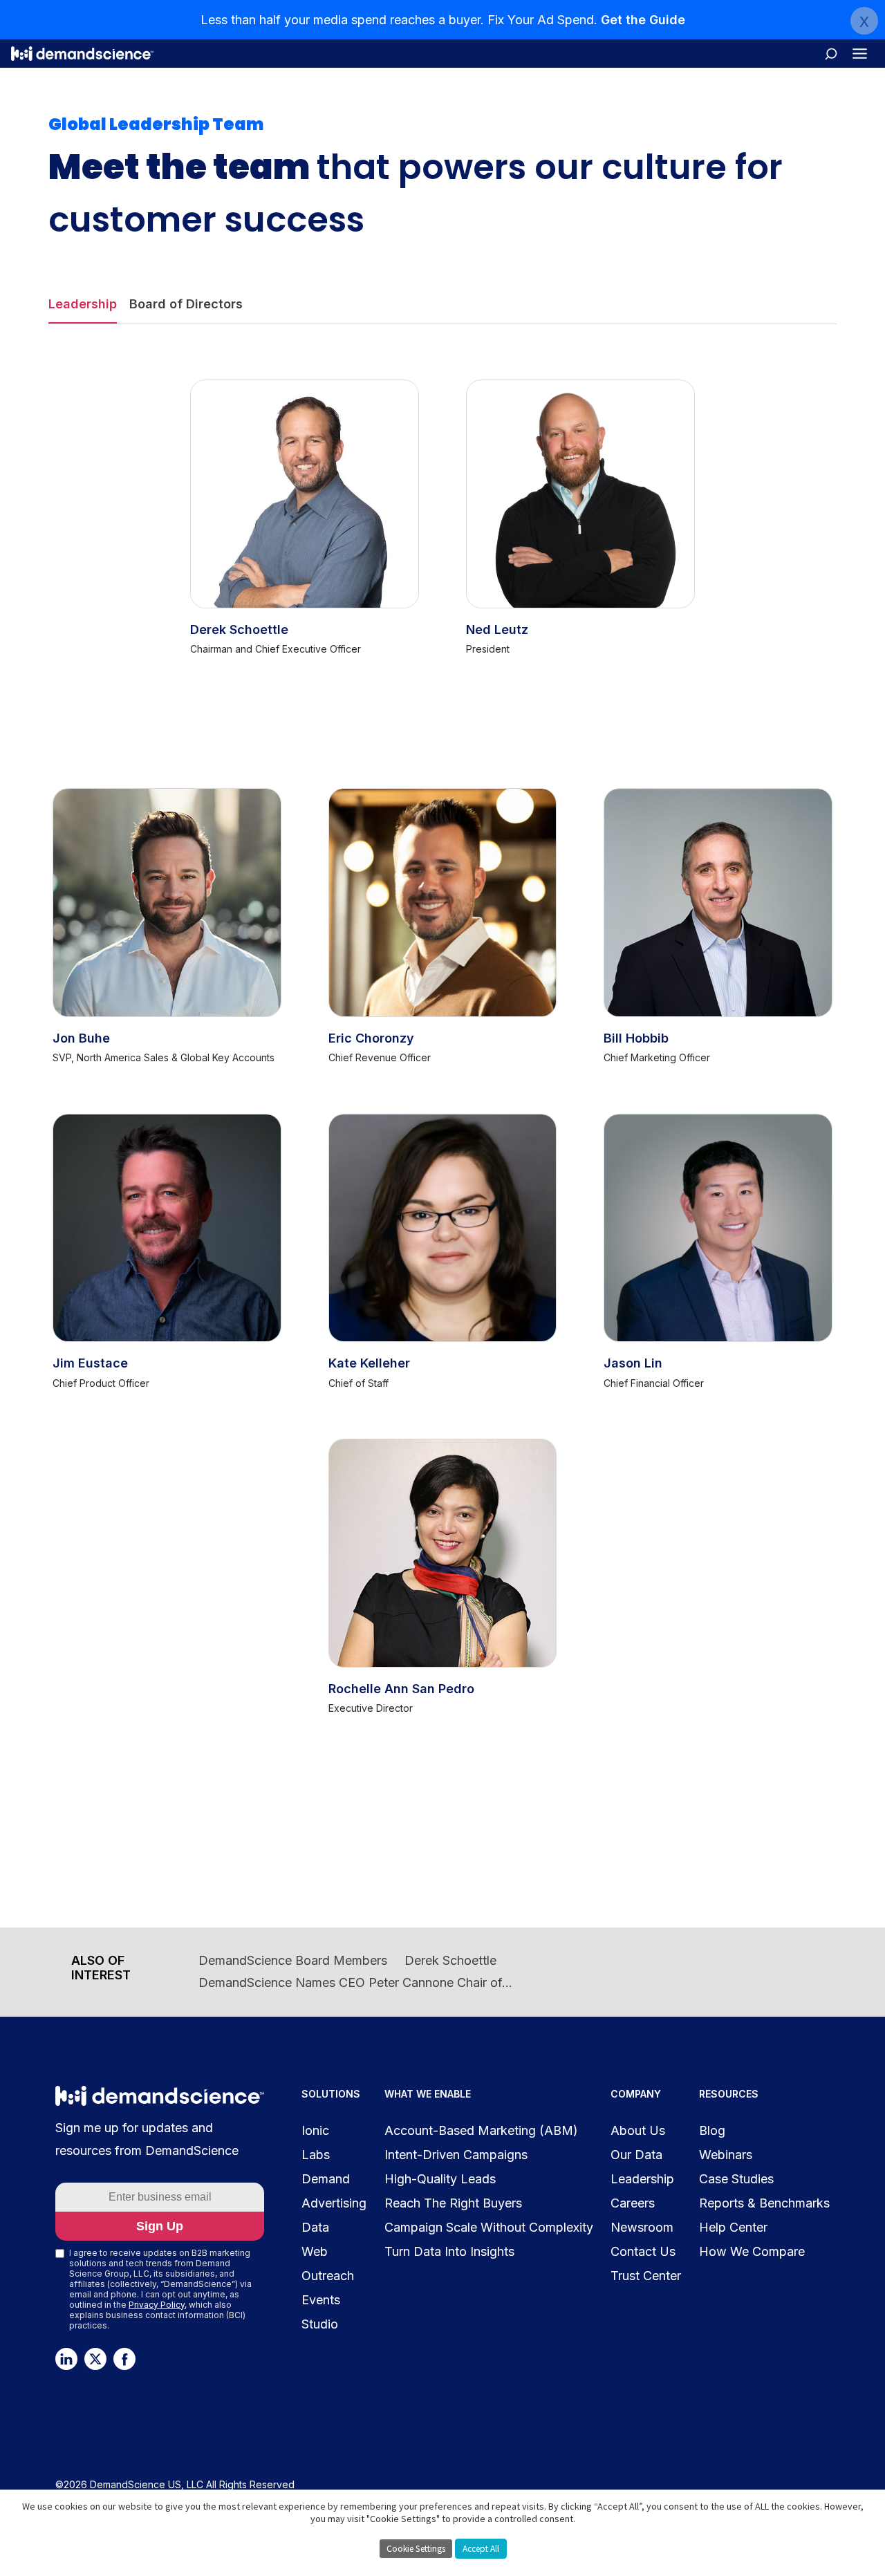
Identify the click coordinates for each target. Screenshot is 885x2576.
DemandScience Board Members (293, 1960)
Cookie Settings (416, 2549)
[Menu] (860, 54)
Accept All (481, 2549)
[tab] (83, 305)
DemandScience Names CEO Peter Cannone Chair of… (355, 1982)
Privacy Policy (157, 2305)
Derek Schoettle (450, 1960)
